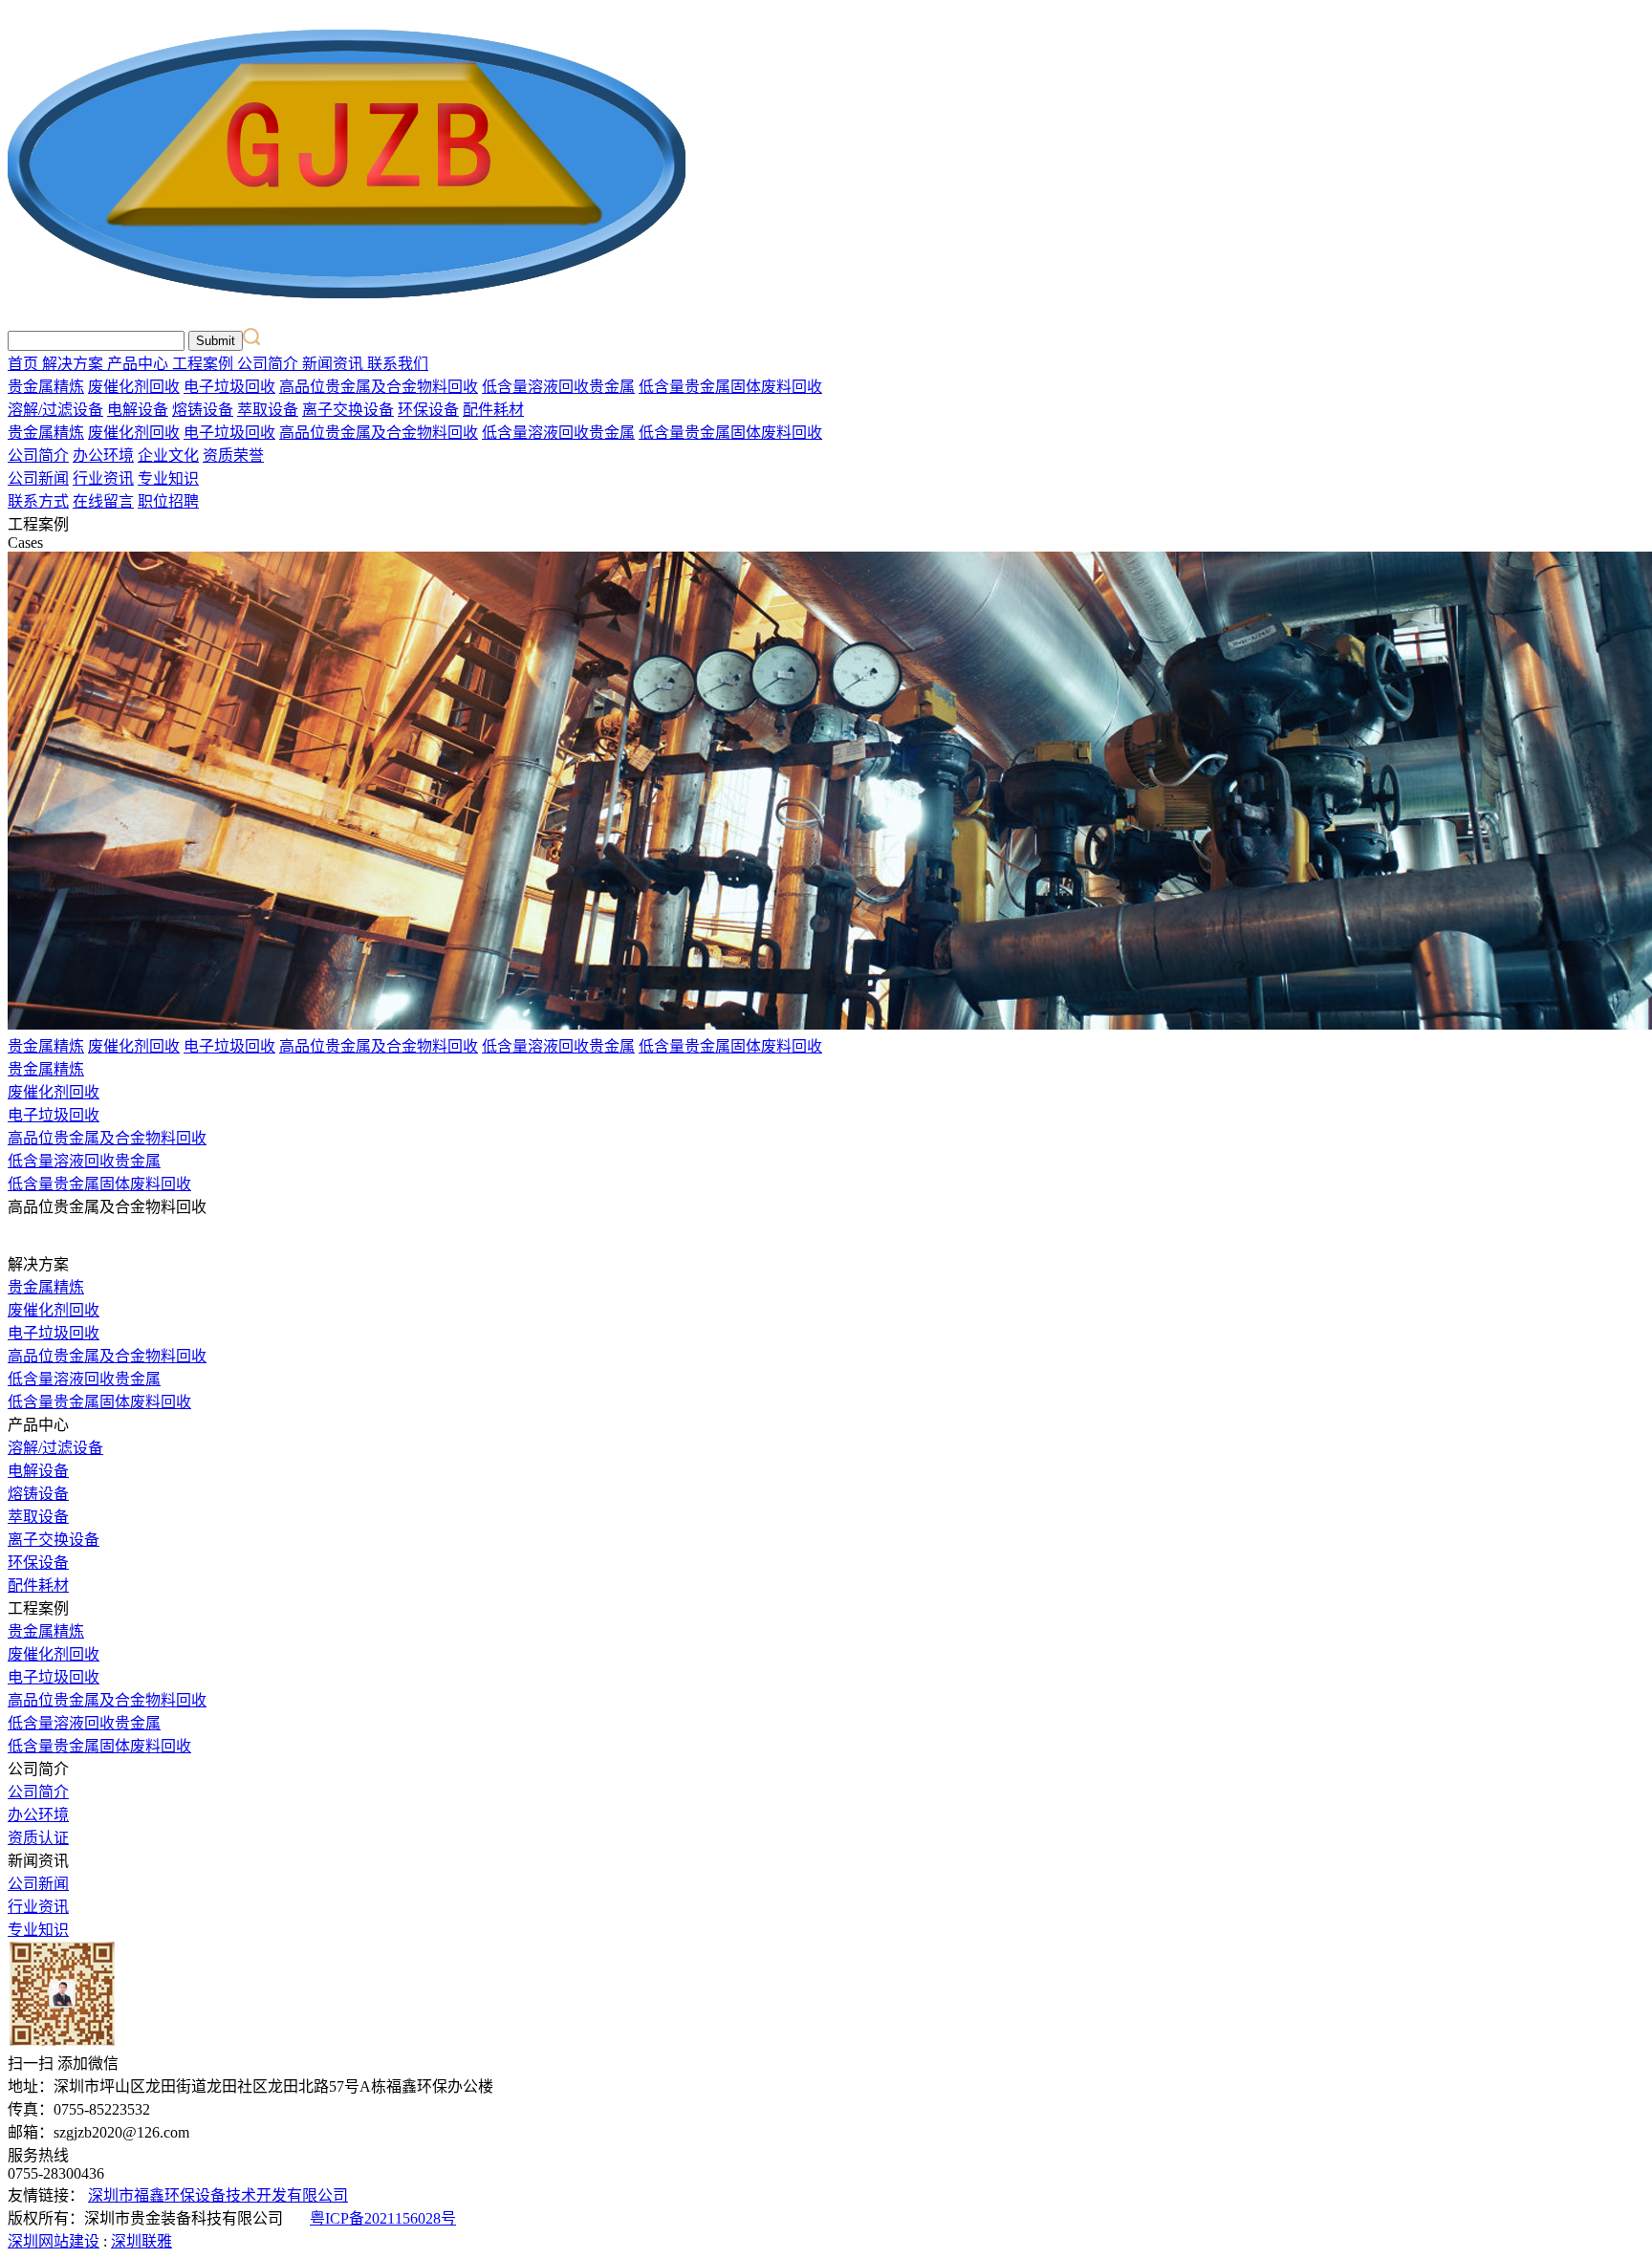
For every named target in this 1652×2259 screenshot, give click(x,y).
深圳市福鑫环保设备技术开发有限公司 (218, 2195)
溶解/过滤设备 (55, 410)
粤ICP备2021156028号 (383, 2218)
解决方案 (75, 364)
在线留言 (103, 501)
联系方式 (38, 501)
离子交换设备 (348, 410)
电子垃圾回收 (229, 387)
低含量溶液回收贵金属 (558, 387)
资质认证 (38, 1838)
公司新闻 (38, 478)
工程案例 (205, 364)
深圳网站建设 (54, 2241)
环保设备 (428, 410)
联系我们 (398, 364)
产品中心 (140, 364)
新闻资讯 (335, 364)
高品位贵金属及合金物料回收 (379, 387)
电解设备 (138, 410)
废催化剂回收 (134, 387)
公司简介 (270, 364)
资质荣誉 (233, 456)
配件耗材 (493, 410)
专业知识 (168, 478)
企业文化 (168, 456)
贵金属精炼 (46, 387)
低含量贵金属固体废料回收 (730, 387)
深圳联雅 (141, 2241)
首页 (25, 364)
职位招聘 (168, 501)
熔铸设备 (203, 410)
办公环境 (103, 456)
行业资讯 (103, 478)
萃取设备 (268, 410)
